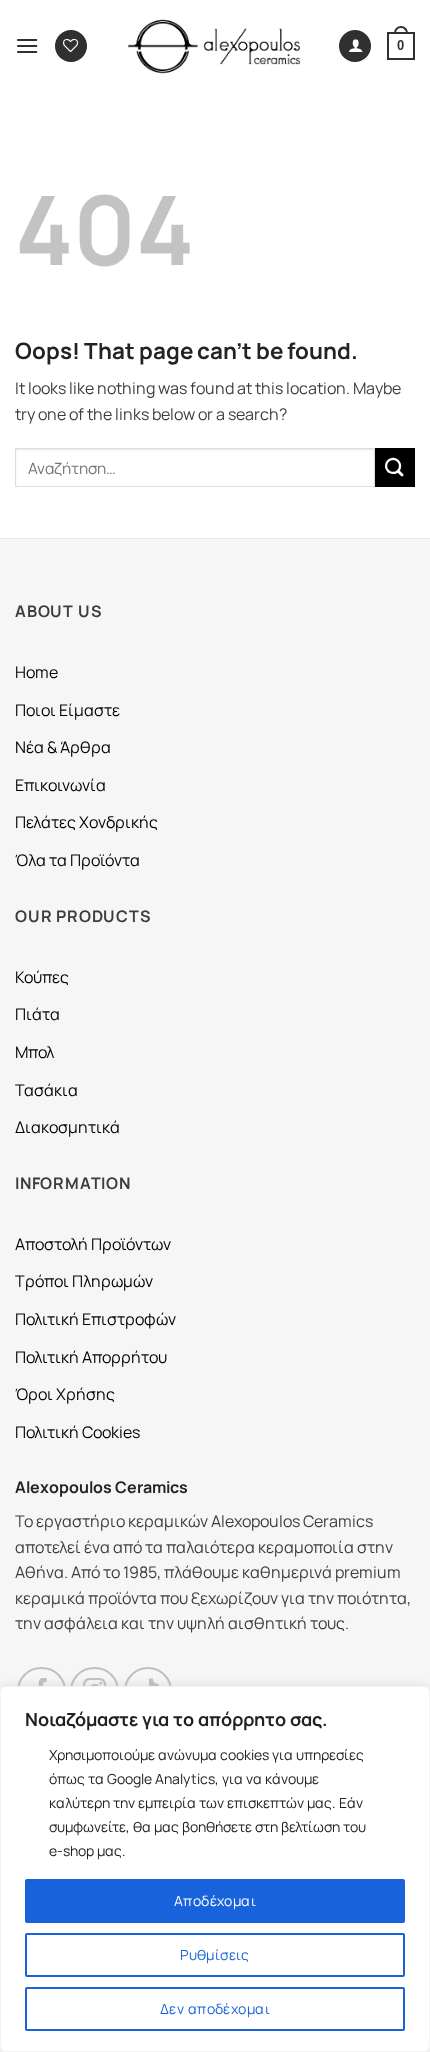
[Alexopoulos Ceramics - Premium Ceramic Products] (215, 46)
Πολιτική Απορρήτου (91, 1357)
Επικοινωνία (60, 785)
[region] (215, 1869)
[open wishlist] (71, 46)
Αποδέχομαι (215, 1900)
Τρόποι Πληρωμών (84, 1281)
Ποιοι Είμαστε (67, 710)
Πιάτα (37, 1014)
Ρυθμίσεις (215, 1954)
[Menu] (27, 45)
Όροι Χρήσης (65, 1394)
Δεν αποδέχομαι (215, 2008)
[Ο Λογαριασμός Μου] (355, 46)
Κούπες (42, 977)
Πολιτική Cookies (77, 1432)
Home (36, 672)
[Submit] (395, 467)
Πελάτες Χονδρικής (86, 822)
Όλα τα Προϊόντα (77, 860)
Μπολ (34, 1052)
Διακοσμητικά (67, 1127)
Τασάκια (46, 1090)
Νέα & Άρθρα (63, 747)
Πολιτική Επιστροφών (95, 1319)
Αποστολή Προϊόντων (93, 1244)
